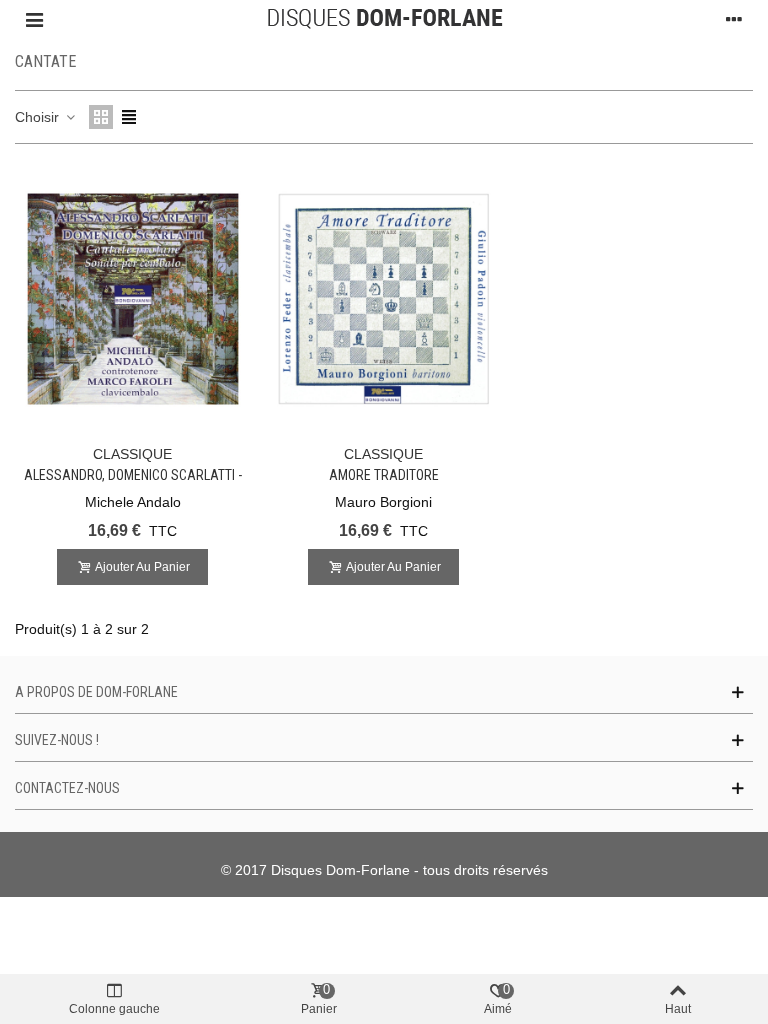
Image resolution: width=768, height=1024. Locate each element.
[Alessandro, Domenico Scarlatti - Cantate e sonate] (133, 299)
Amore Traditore (384, 475)
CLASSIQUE (132, 454)
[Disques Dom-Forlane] (384, 19)
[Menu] (34, 19)
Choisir (39, 117)
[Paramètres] (734, 19)
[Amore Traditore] (384, 299)
